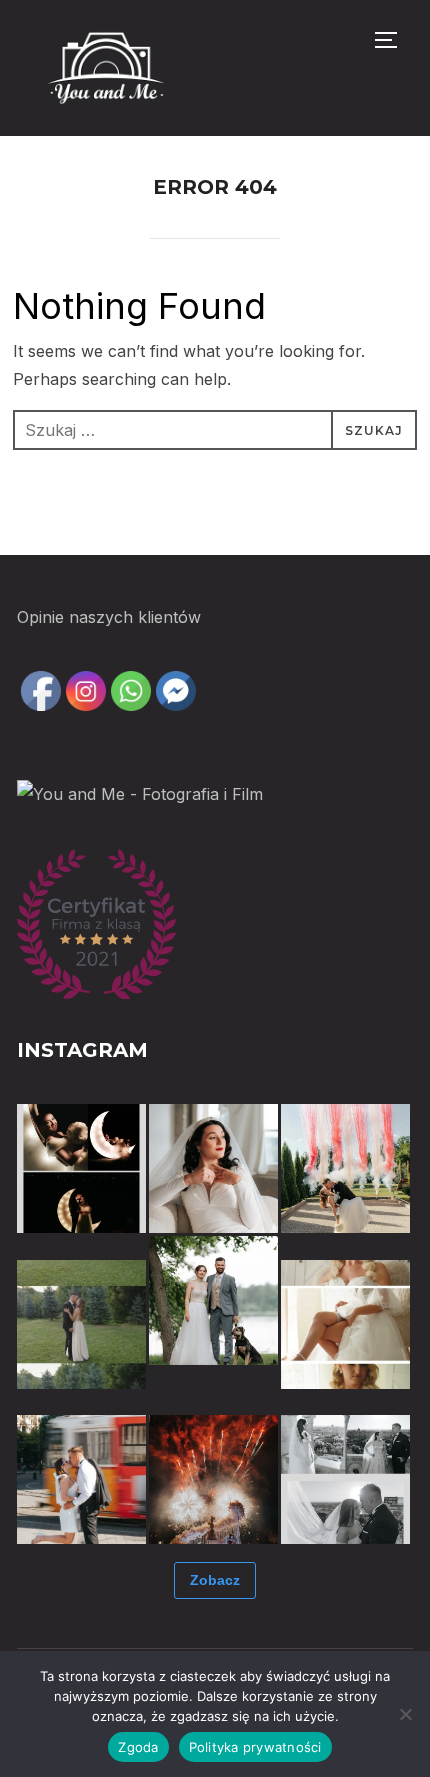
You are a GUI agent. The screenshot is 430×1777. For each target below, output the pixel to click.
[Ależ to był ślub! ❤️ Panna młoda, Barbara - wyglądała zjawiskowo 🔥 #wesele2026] (213, 1168)
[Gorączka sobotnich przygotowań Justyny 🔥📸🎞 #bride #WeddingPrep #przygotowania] (345, 1324)
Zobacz (215, 1580)
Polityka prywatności (255, 1747)
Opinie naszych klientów (109, 617)
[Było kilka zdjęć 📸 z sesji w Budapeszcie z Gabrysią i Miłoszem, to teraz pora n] (81, 1479)
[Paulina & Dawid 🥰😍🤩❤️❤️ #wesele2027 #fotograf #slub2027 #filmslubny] (345, 1168)
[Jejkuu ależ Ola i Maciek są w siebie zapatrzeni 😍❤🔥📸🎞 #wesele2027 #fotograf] (81, 1168)
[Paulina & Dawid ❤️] (81, 1324)
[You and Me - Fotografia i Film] (140, 794)
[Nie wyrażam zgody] (405, 1714)
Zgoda (138, 1747)
